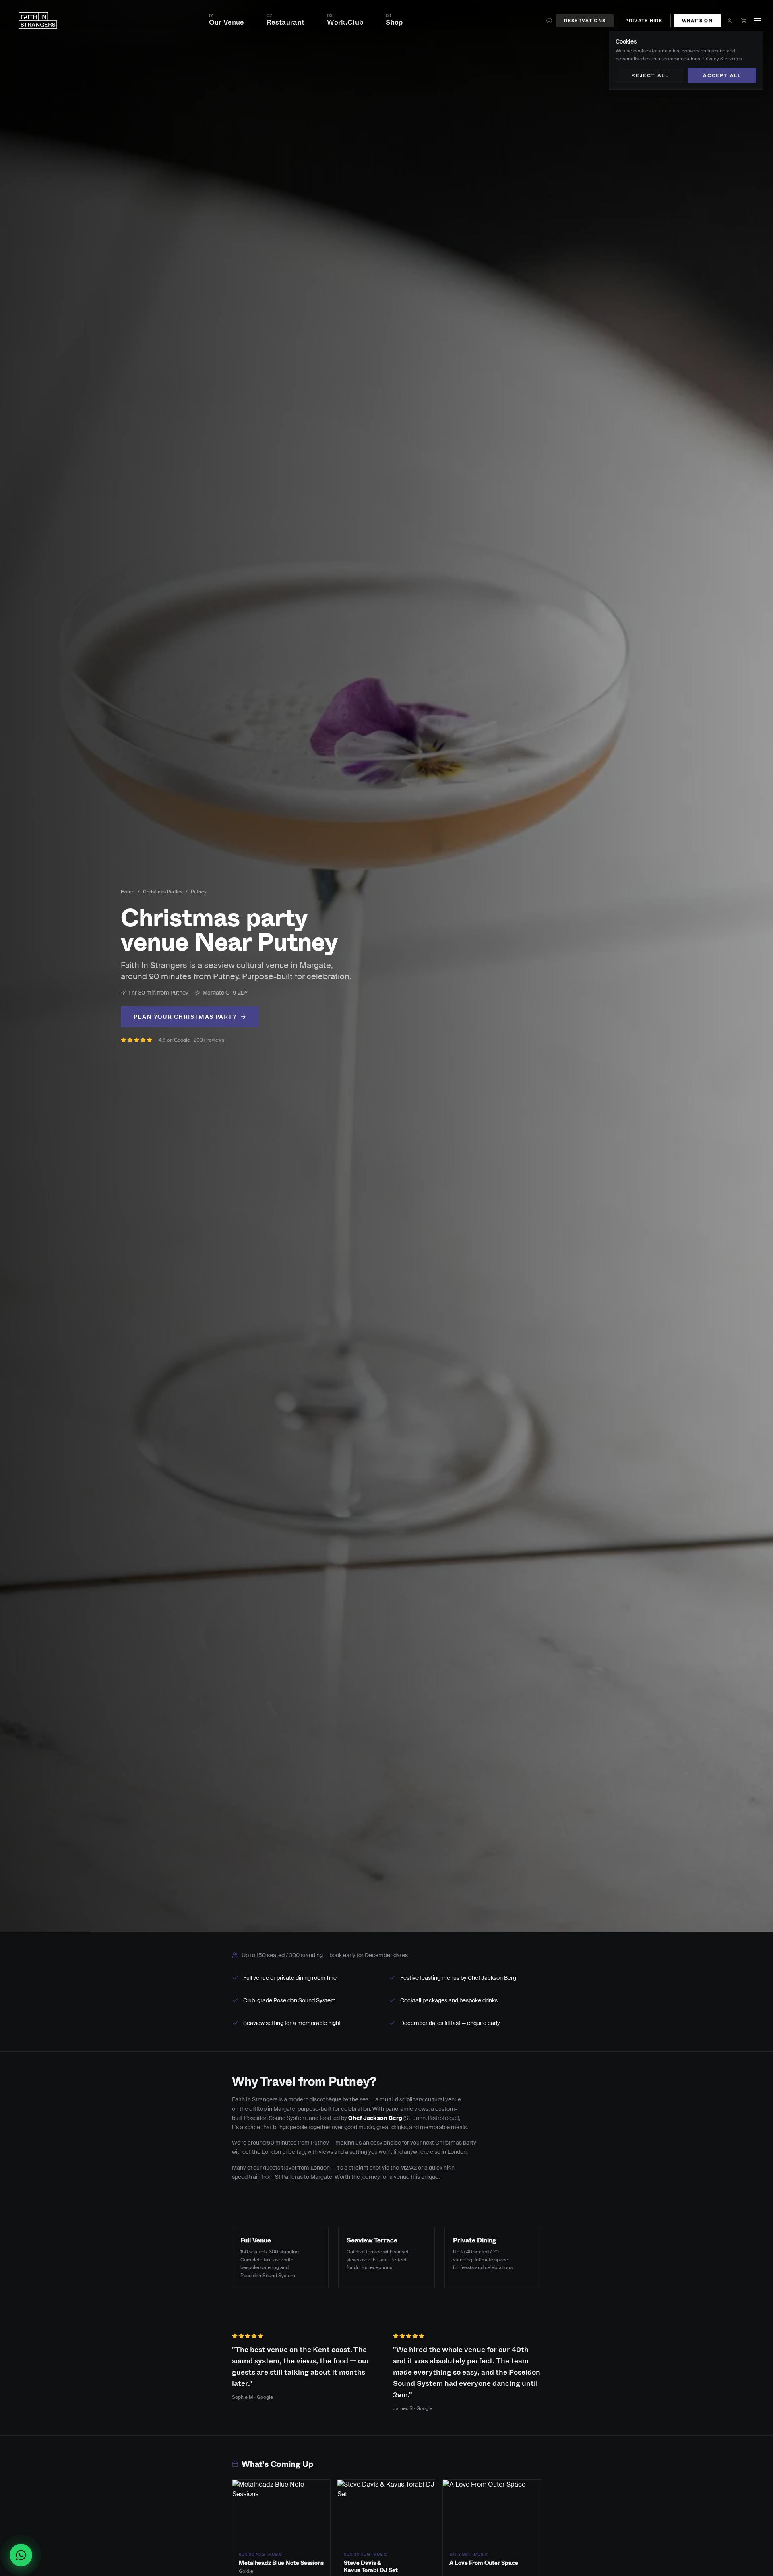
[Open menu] (758, 21)
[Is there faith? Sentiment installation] (549, 21)
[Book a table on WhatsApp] (24, 2555)
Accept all (722, 75)
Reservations (585, 20)
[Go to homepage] (38, 21)
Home (128, 892)
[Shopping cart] (744, 21)
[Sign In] (730, 21)
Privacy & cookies (722, 59)
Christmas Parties (163, 892)
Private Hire (644, 20)
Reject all (650, 75)
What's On (697, 20)
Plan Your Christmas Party (185, 1017)
